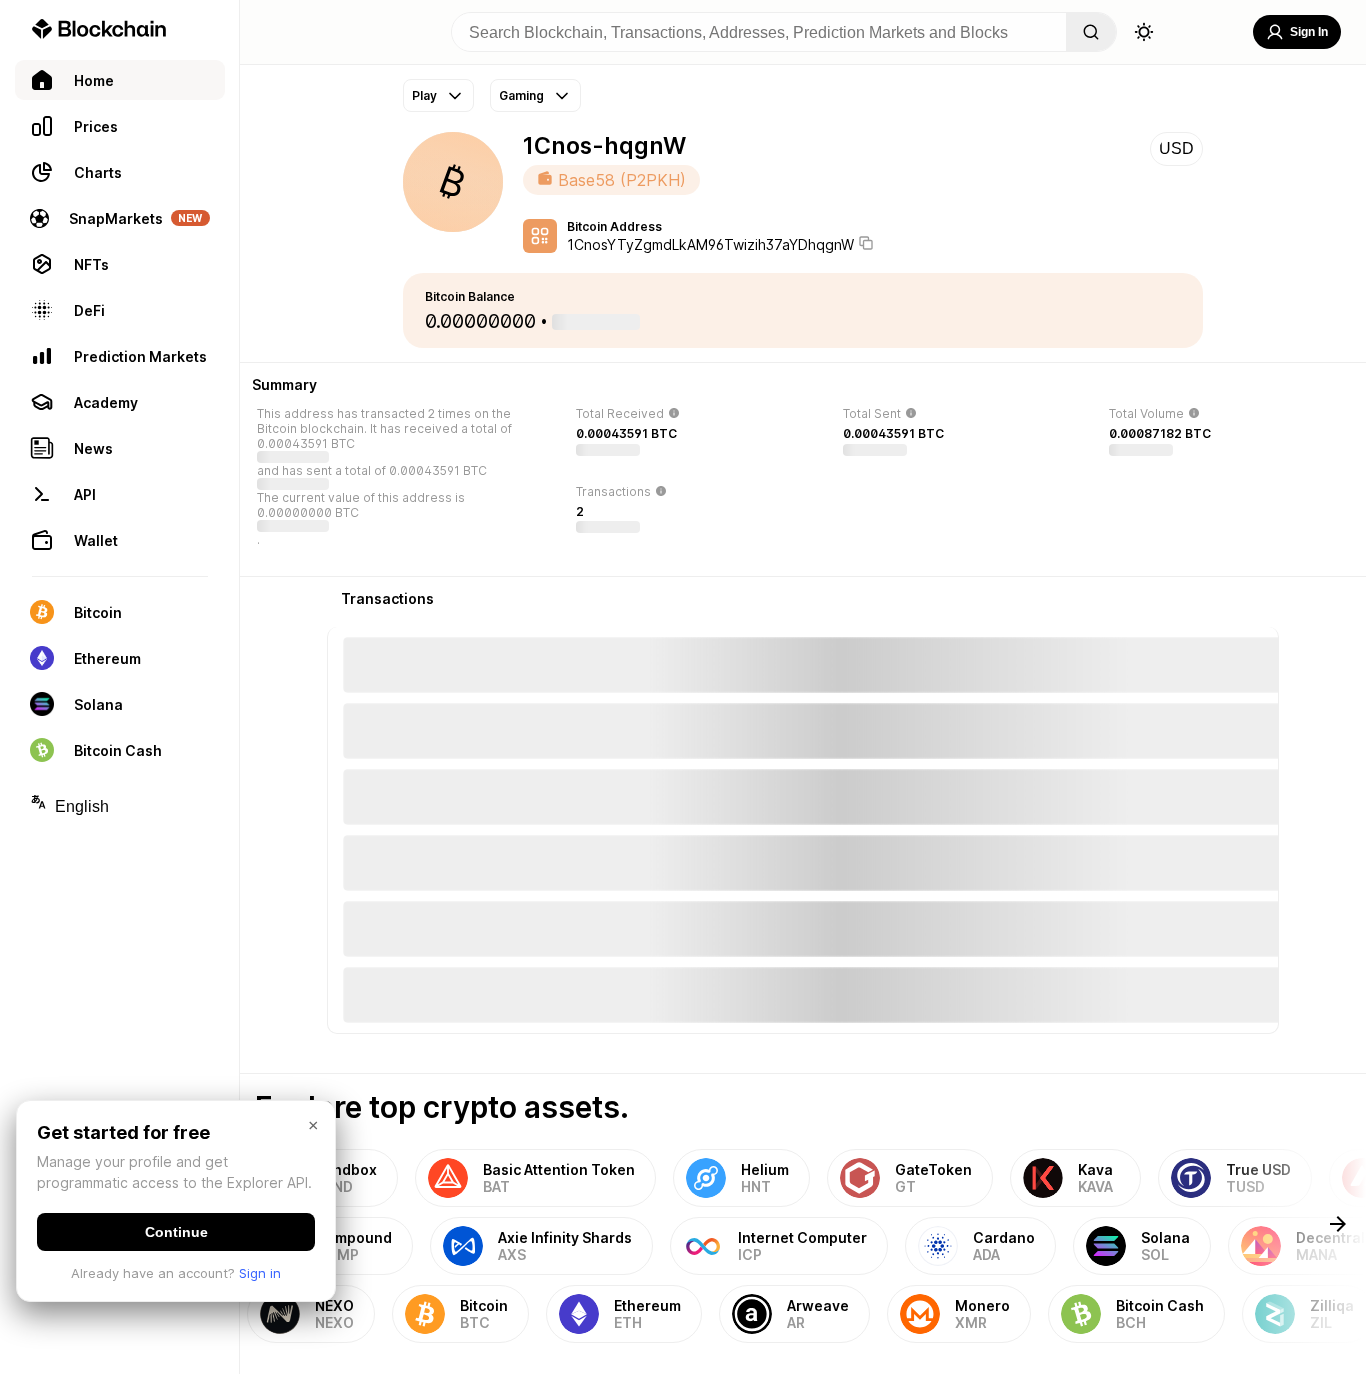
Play (424, 95)
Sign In (1309, 32)
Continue (176, 1232)
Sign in (260, 1273)
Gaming (521, 95)
